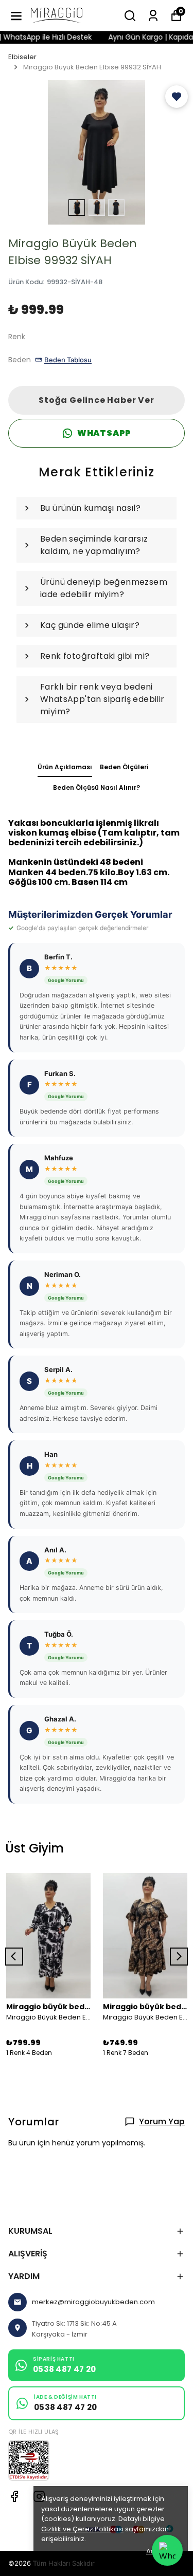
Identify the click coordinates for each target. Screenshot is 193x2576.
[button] (177, 97)
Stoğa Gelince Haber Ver (96, 400)
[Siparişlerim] (153, 16)
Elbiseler (22, 57)
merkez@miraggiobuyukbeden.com (93, 2302)
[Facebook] (14, 2496)
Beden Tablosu (68, 360)
